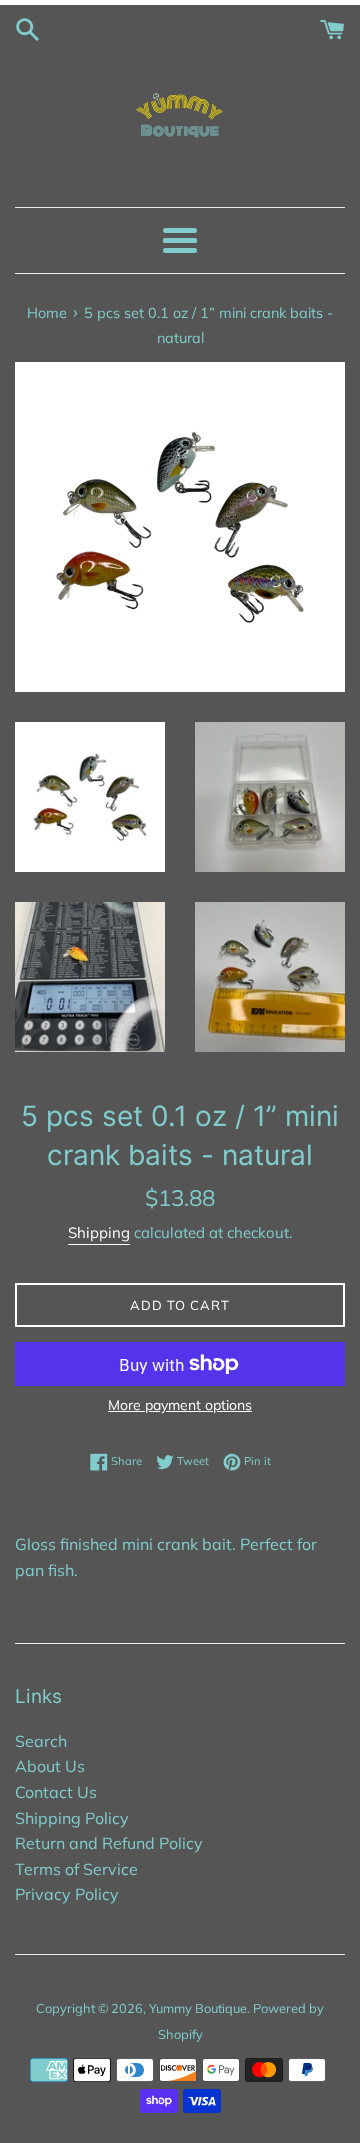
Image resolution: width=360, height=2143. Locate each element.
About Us (50, 1766)
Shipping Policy (72, 1818)
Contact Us (56, 1792)
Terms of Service (76, 1869)
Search (41, 1741)
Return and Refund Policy (109, 1843)
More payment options (180, 1405)
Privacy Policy (67, 1894)
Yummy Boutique (198, 2008)
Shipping (99, 1232)
